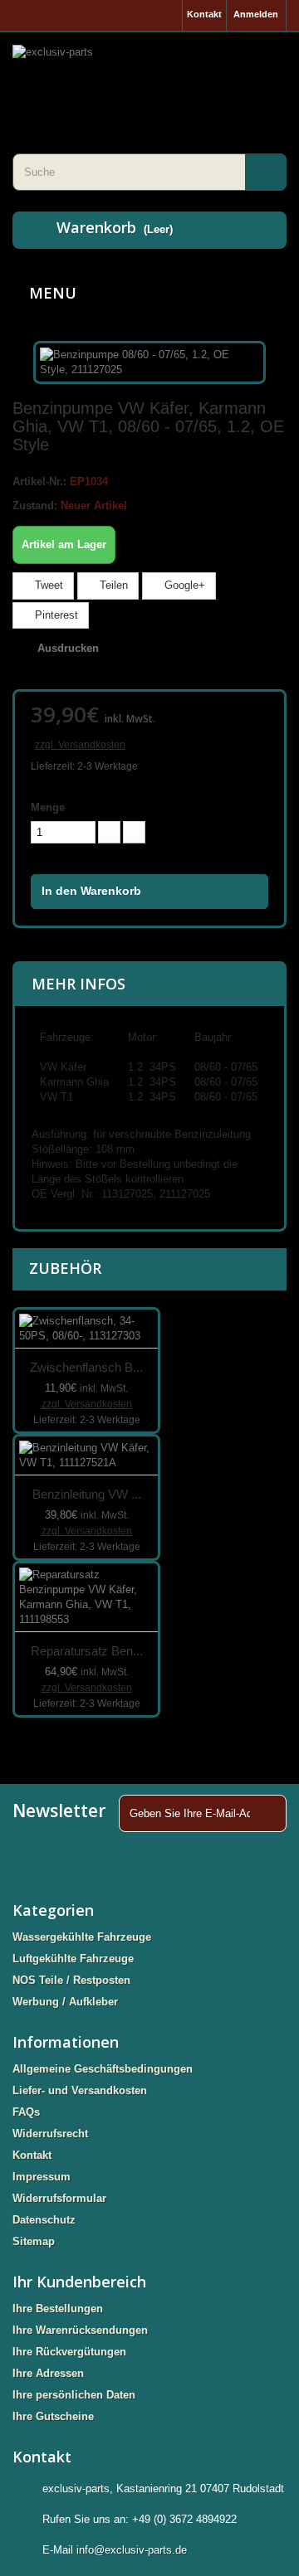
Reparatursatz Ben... (87, 1651)
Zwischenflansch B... (86, 1367)
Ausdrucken (68, 648)
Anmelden (256, 14)
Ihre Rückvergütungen (69, 2352)
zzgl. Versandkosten (80, 745)
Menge (48, 807)
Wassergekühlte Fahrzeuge (82, 1937)
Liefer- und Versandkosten (80, 2090)
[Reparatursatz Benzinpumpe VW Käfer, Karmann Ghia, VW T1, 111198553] (86, 1598)
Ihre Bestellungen (58, 2309)
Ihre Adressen (48, 2373)
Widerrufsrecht (50, 2134)
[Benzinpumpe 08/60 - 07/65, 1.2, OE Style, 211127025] (149, 361)
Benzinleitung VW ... (87, 1494)
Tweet (47, 585)
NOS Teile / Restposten (71, 1980)
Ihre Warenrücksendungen (80, 2330)
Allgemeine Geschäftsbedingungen (103, 2069)
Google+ (183, 585)
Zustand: (35, 505)
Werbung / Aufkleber (65, 2002)
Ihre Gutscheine (53, 2416)
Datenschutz (44, 2220)
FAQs (26, 2112)
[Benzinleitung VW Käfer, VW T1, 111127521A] (86, 1456)
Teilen (112, 585)
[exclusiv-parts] (149, 72)
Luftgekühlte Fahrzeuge (73, 1959)
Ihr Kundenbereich (79, 2282)
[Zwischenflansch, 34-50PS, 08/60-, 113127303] (86, 1329)
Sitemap (34, 2241)
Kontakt (204, 14)
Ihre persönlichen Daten (74, 2395)
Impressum (42, 2177)
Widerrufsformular (59, 2198)
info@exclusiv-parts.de (132, 2550)
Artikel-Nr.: (39, 481)
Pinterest (55, 615)
